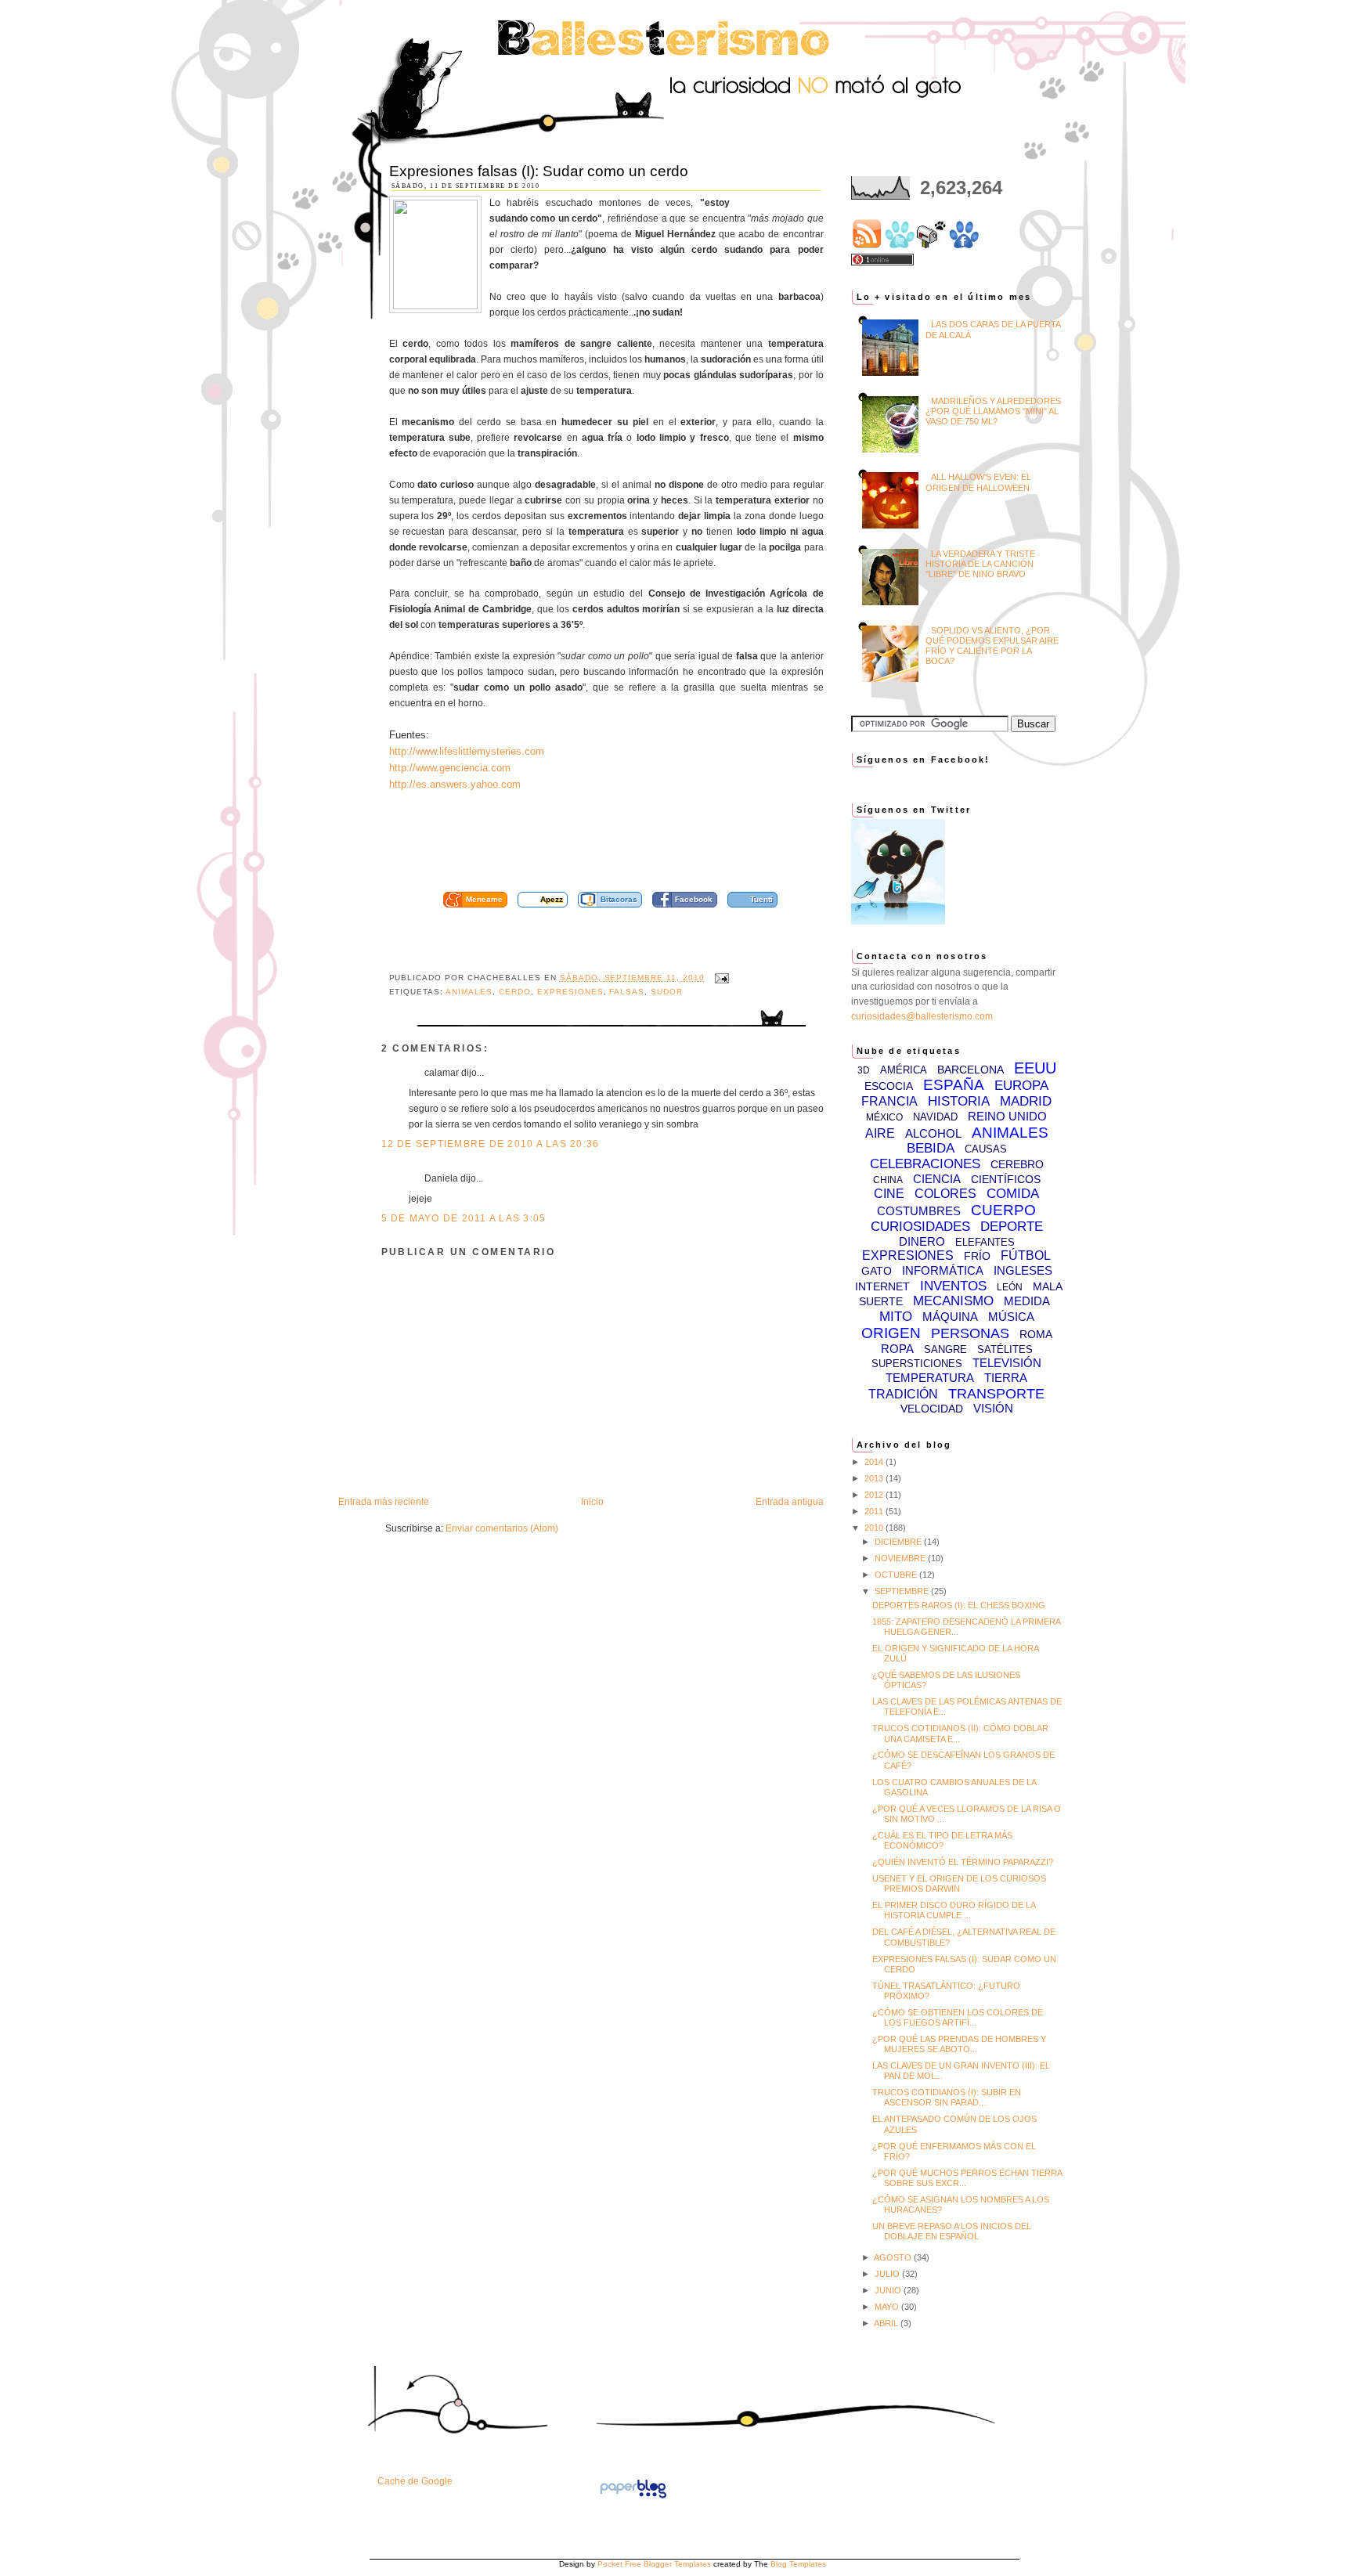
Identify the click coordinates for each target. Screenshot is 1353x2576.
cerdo (515, 992)
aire (880, 1133)
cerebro (1017, 1164)
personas (970, 1333)
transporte (996, 1394)
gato (877, 1271)
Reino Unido (1007, 1116)
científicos (1006, 1179)
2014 (875, 1462)
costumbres (919, 1211)
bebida (931, 1148)
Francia (889, 1101)
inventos (953, 1286)
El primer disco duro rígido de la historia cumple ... (954, 1910)
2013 (875, 1478)
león (1010, 1287)
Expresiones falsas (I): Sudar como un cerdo (539, 171)
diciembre (899, 1542)
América (904, 1070)
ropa (897, 1349)
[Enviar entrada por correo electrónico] (720, 978)
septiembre (903, 1591)
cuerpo (1003, 1210)
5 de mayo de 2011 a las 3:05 (464, 1218)
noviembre (901, 1558)
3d (864, 1070)
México (884, 1117)
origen (891, 1333)
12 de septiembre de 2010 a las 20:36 (491, 1144)
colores (945, 1194)
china (888, 1180)
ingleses (1023, 1270)
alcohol (933, 1133)
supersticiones (917, 1364)
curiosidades (920, 1227)
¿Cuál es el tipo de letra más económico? (942, 1840)
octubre (897, 1575)
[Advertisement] (624, 846)
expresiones (570, 992)
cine (889, 1194)
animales (469, 992)
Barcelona (971, 1070)
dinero (922, 1241)
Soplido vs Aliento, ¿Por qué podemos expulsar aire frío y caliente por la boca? (992, 646)
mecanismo (953, 1301)
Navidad (935, 1117)
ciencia (937, 1179)
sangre (945, 1349)
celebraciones (925, 1164)
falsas (627, 992)
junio (889, 2290)
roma (1036, 1334)
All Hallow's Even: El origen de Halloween (978, 482)
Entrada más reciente (384, 1502)
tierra (1006, 1378)
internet (882, 1286)
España (954, 1085)
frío (977, 1256)
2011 (875, 1511)
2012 (875, 1495)
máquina (950, 1317)
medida (1027, 1301)
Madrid (1026, 1101)
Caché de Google (415, 2481)
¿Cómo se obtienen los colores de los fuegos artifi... (958, 2017)
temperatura (930, 1378)
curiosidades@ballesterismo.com (922, 1016)
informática (943, 1270)
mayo (888, 2307)
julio (888, 2274)
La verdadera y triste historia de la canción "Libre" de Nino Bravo (980, 564)
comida (1013, 1194)
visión (993, 1408)
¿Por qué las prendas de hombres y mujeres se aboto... (959, 2044)
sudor (667, 992)
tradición (903, 1394)
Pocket (610, 2564)
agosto (894, 2257)
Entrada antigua (790, 1502)
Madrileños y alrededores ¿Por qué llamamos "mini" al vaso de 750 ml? (993, 411)
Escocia (889, 1086)
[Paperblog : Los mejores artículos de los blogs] (633, 2498)
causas (986, 1149)
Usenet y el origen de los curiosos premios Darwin (959, 1883)
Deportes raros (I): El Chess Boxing (959, 1605)
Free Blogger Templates (668, 2564)
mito (896, 1317)
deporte (1012, 1227)
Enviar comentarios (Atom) (502, 1528)
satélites (1005, 1349)
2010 (875, 1528)
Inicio (592, 1502)
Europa (1021, 1086)
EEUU (1035, 1068)
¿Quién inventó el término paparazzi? (963, 1862)
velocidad (932, 1409)
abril (887, 2323)
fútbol (1026, 1256)
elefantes (985, 1242)
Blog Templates (798, 2564)
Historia (959, 1101)
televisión (1007, 1363)
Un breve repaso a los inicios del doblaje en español (952, 2231)
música (1011, 1317)
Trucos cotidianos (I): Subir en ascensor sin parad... (947, 2097)
